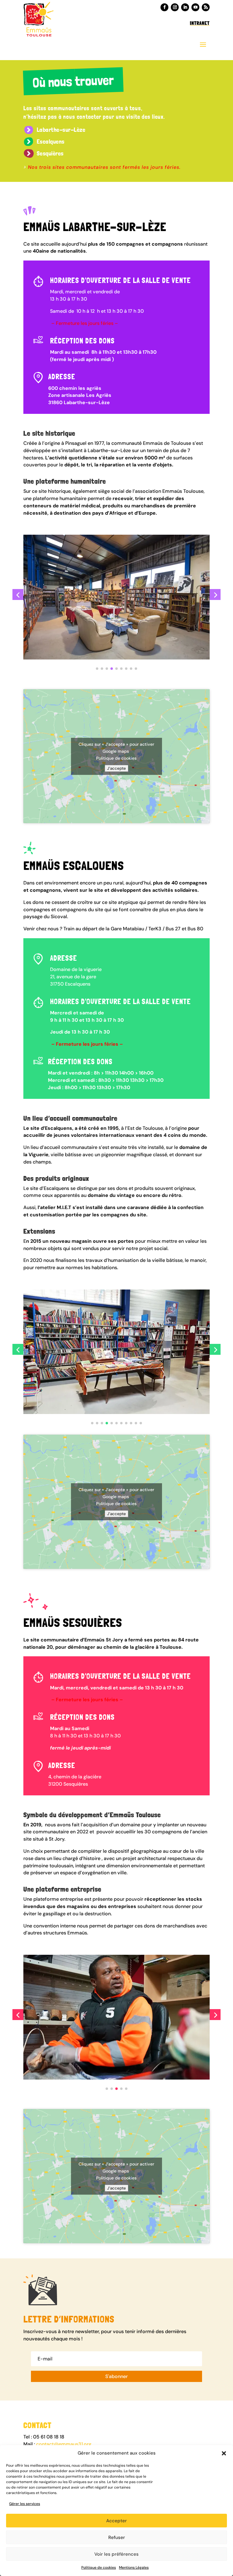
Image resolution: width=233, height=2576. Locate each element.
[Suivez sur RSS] (206, 7)
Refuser (117, 2537)
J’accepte (116, 768)
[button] (224, 2453)
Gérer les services (25, 2504)
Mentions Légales (134, 2567)
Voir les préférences (116, 2554)
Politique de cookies (99, 2567)
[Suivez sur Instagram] (175, 7)
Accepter (116, 2521)
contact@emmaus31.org (64, 2444)
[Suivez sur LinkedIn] (185, 7)
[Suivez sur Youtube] (195, 7)
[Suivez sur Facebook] (164, 7)
